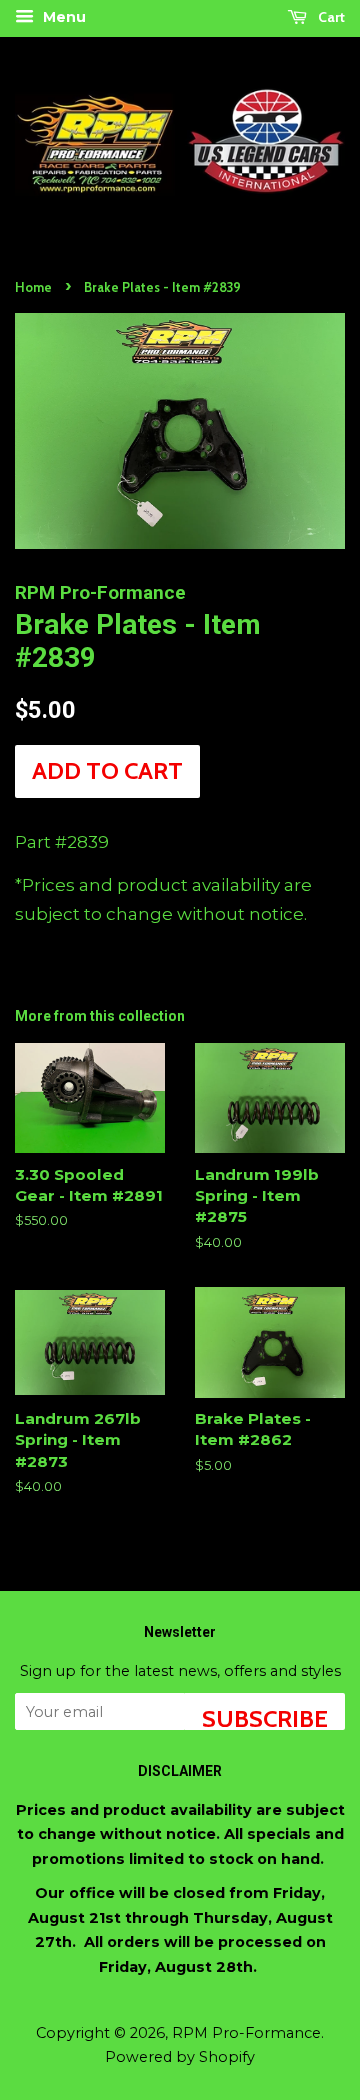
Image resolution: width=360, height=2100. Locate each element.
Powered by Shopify (180, 2057)
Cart (330, 17)
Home (33, 287)
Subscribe (265, 1717)
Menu (62, 17)
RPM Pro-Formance (246, 2033)
